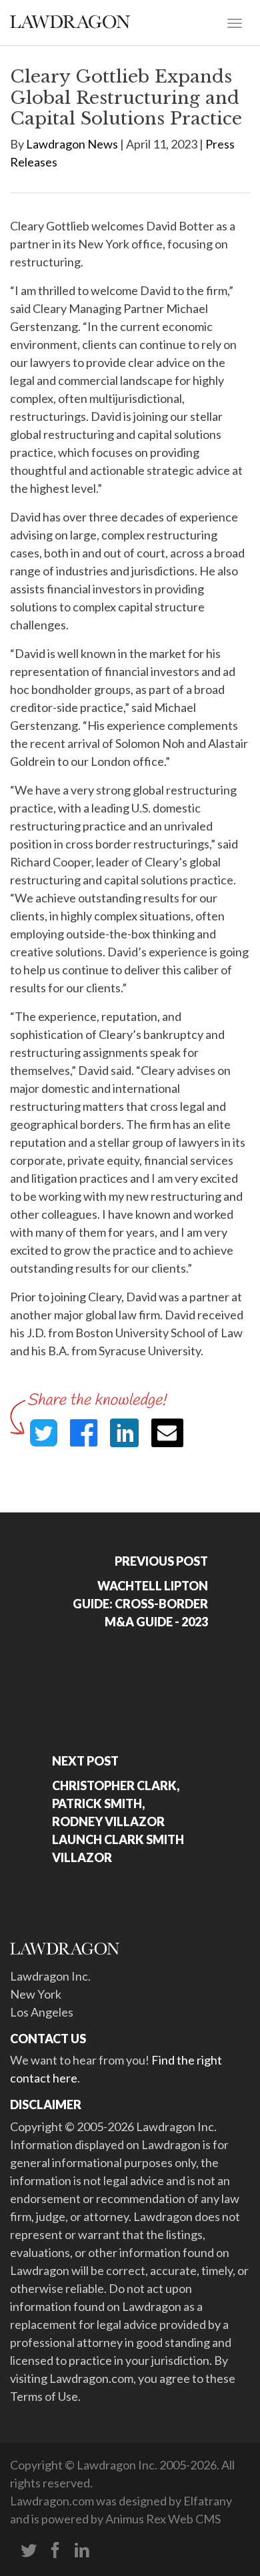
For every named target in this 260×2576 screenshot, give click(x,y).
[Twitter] (29, 2551)
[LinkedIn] (82, 2551)
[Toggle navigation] (235, 22)
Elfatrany (208, 2501)
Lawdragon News (72, 144)
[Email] (167, 1433)
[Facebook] (55, 2551)
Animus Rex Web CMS (163, 2519)
